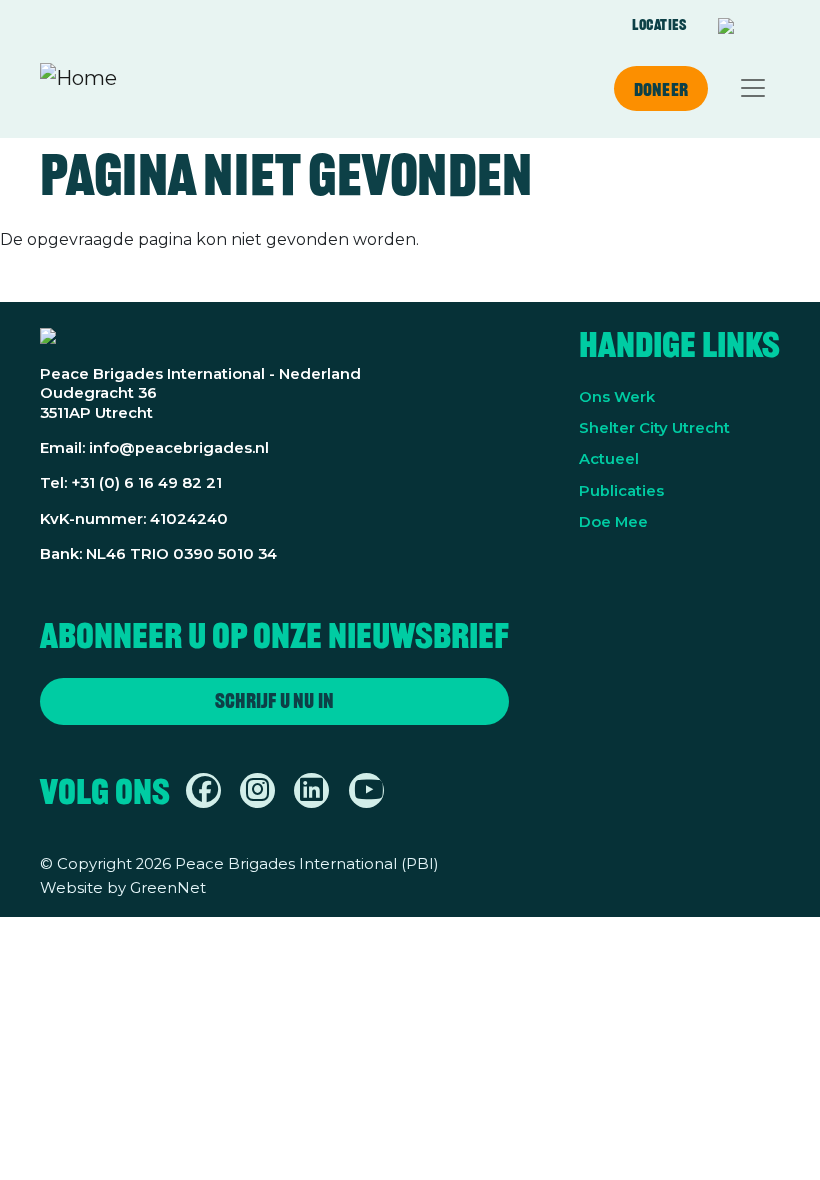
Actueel (609, 459)
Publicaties (621, 491)
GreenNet (168, 888)
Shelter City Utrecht (654, 428)
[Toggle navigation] (753, 88)
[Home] (78, 88)
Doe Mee (613, 522)
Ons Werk (617, 397)
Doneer (661, 89)
